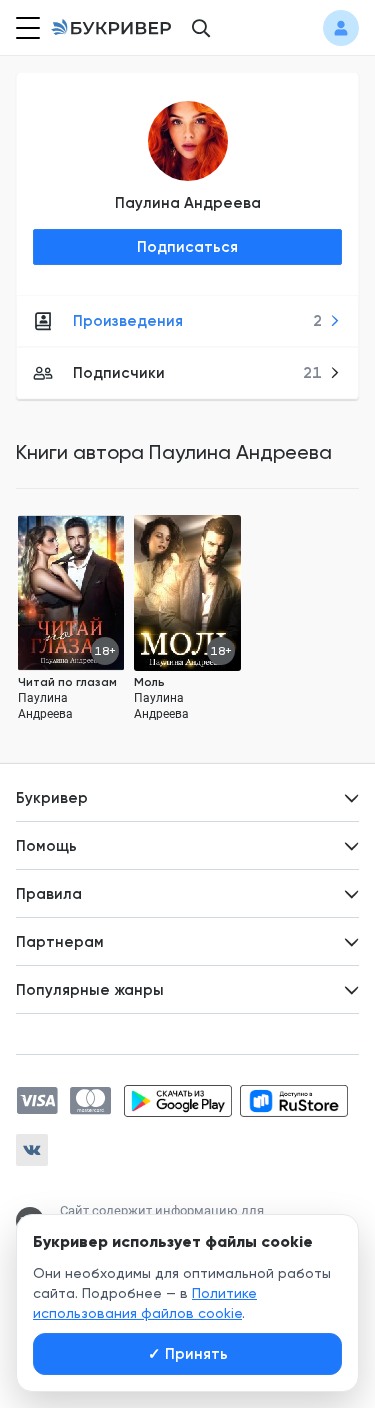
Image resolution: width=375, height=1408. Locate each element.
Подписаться (187, 247)
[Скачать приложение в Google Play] (178, 1101)
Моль (149, 682)
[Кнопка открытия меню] (26, 28)
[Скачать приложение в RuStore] (294, 1101)
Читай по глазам (67, 682)
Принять (188, 1354)
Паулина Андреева (188, 203)
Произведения (197, 321)
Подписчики (197, 373)
